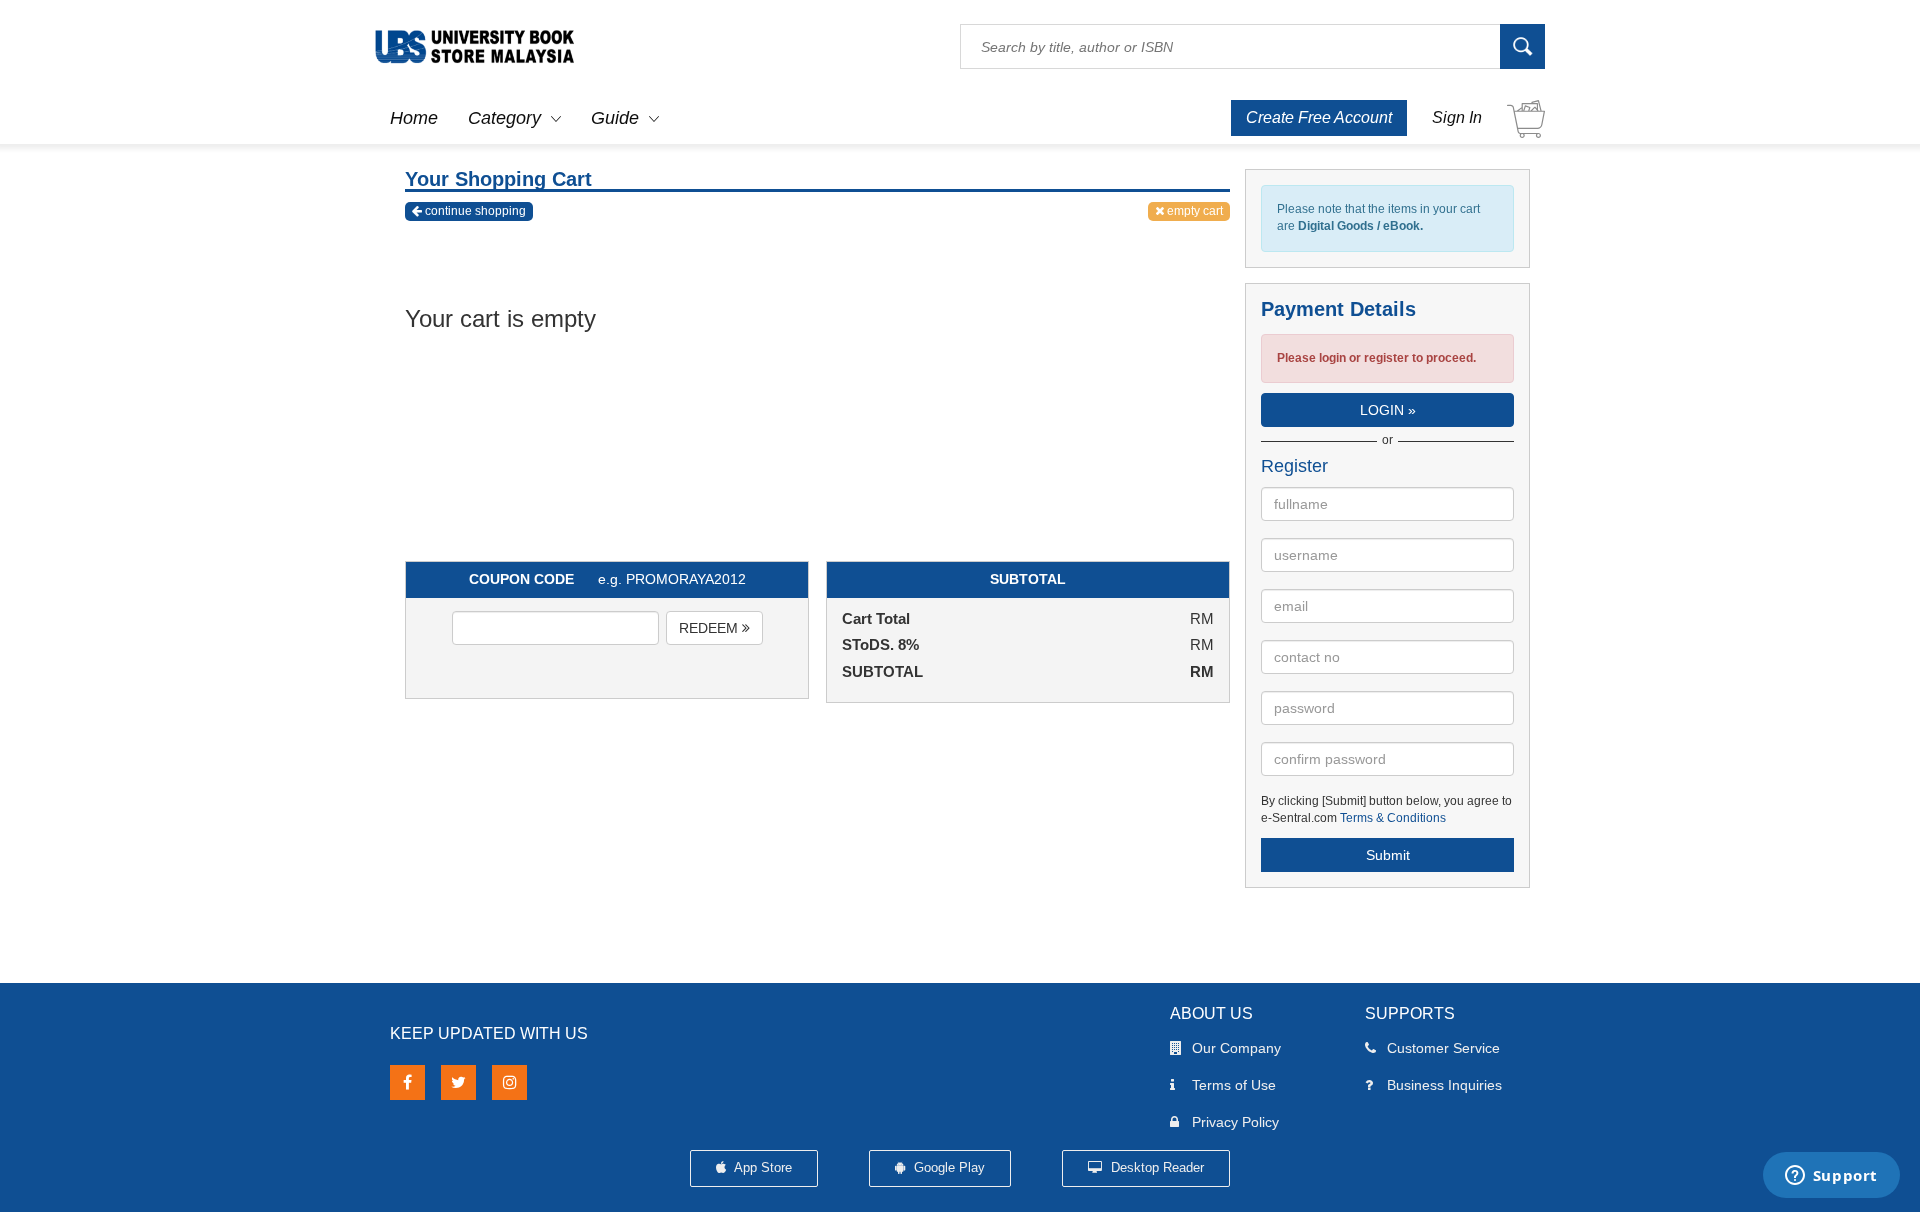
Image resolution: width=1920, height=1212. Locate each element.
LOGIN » (1388, 410)
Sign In (1457, 117)
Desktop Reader (1155, 1167)
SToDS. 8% (880, 644)
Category (504, 118)
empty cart (1193, 211)
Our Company (1236, 1048)
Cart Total (876, 618)
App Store (761, 1167)
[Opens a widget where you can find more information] (1831, 1177)
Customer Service (1443, 1048)
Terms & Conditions (1393, 818)
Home (414, 118)
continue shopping (474, 211)
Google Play (947, 1167)
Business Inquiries (1444, 1085)
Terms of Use (1234, 1085)
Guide (615, 118)
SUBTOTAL (882, 671)
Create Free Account (1319, 117)
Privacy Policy (1235, 1122)
